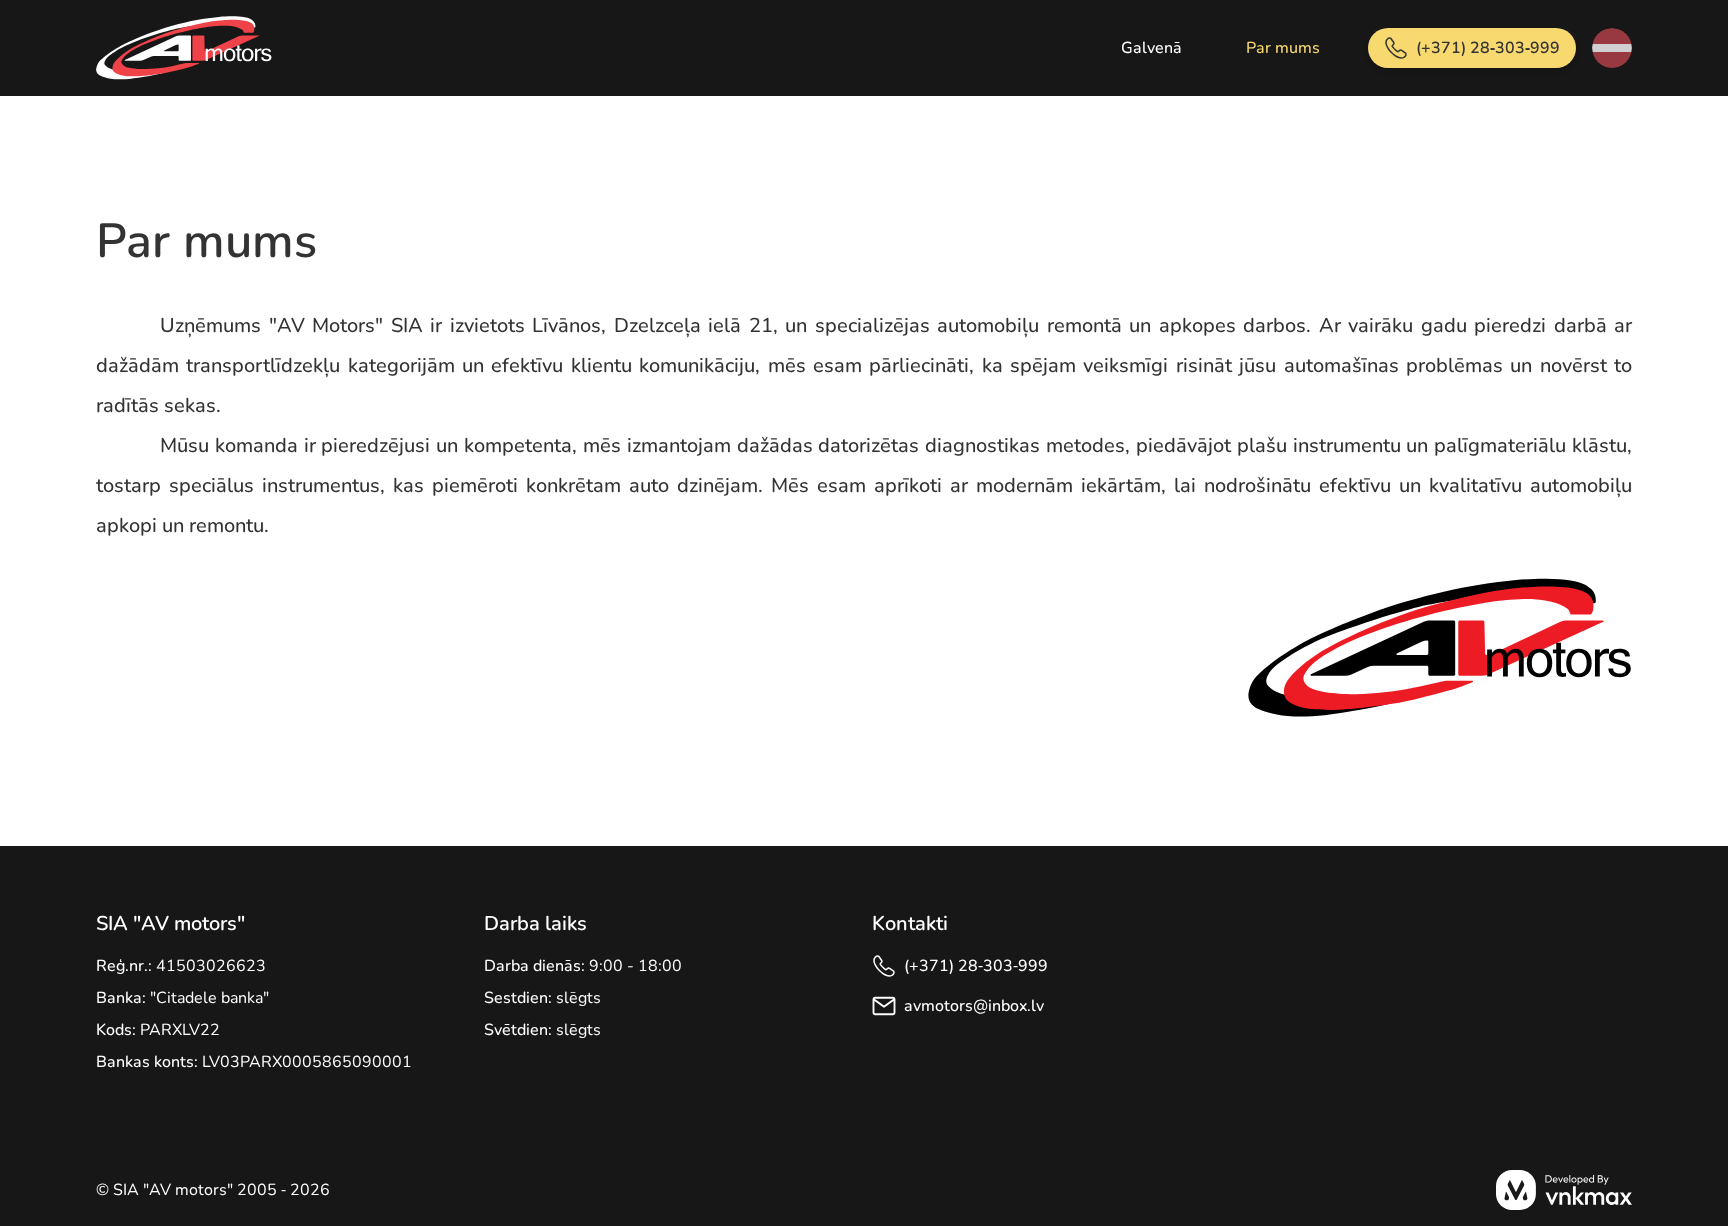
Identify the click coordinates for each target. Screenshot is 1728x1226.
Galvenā (1151, 48)
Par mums (1283, 48)
